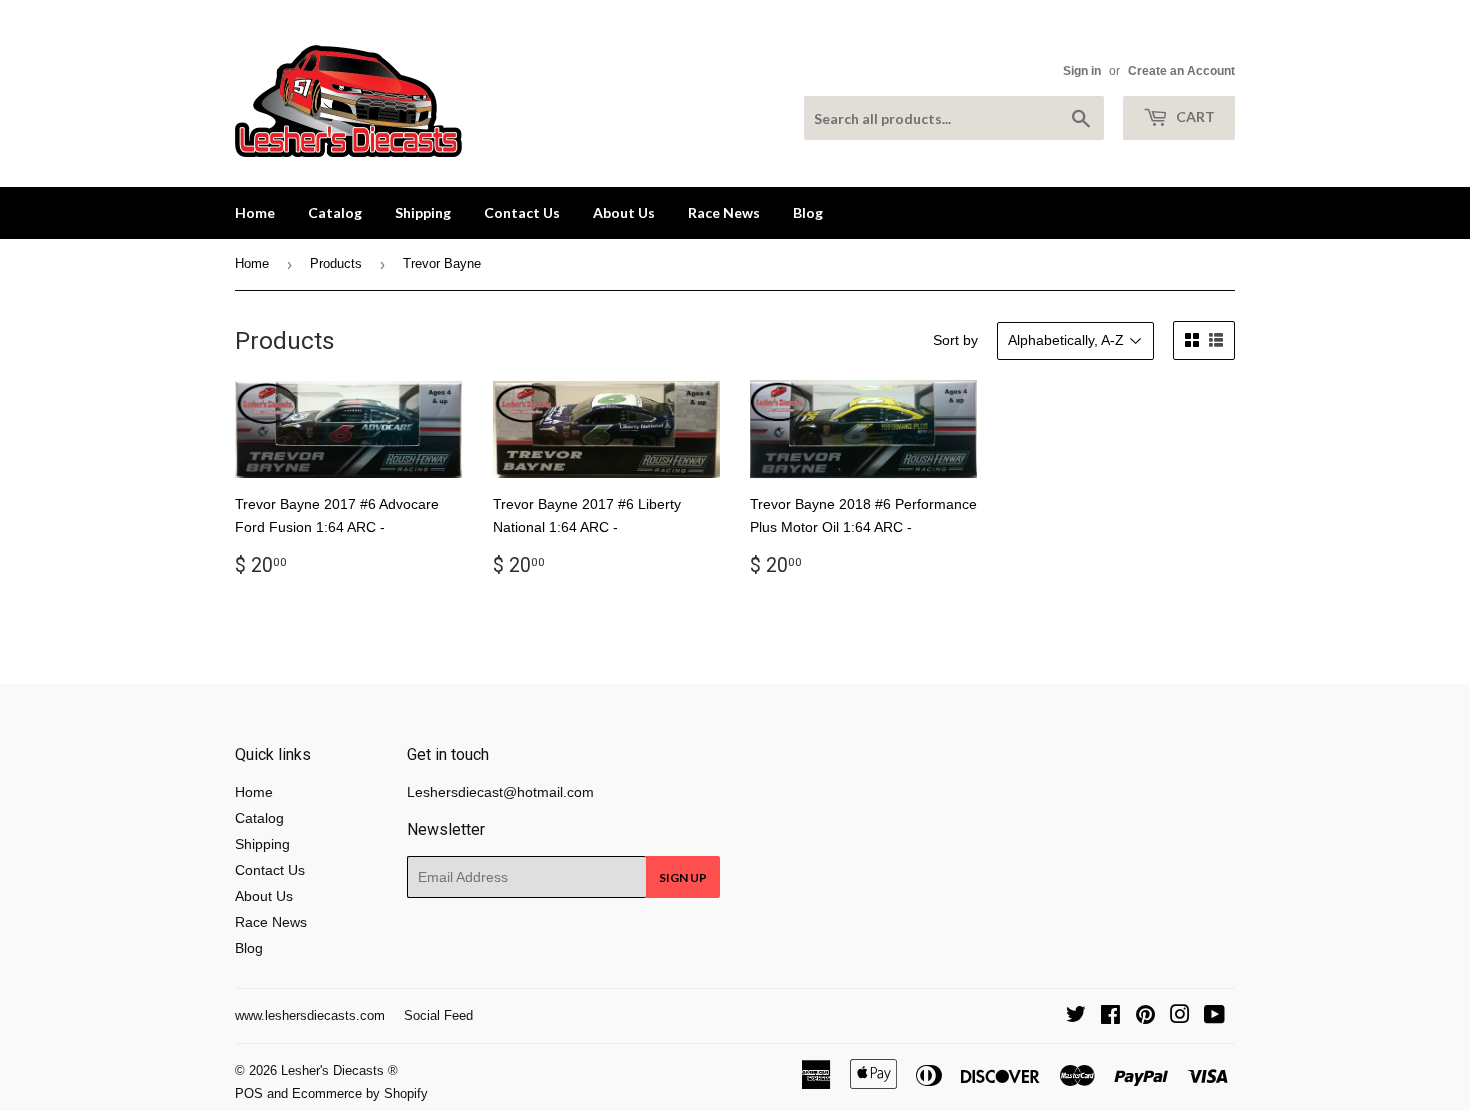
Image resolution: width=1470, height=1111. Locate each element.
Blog (808, 212)
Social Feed (438, 1015)
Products (336, 263)
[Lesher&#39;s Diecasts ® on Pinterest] (1145, 1017)
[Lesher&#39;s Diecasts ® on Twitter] (1076, 1017)
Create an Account (1181, 71)
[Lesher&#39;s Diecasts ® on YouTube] (1214, 1017)
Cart (1194, 116)
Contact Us (522, 212)
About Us (624, 212)
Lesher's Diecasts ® (339, 1070)
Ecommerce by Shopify (360, 1093)
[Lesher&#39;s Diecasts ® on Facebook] (1110, 1017)
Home (255, 212)
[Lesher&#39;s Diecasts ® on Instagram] (1180, 1017)
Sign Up (683, 877)
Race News (724, 212)
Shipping (423, 212)
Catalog (335, 212)
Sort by (955, 340)
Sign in (1082, 71)
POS (249, 1093)
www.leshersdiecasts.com (310, 1015)
